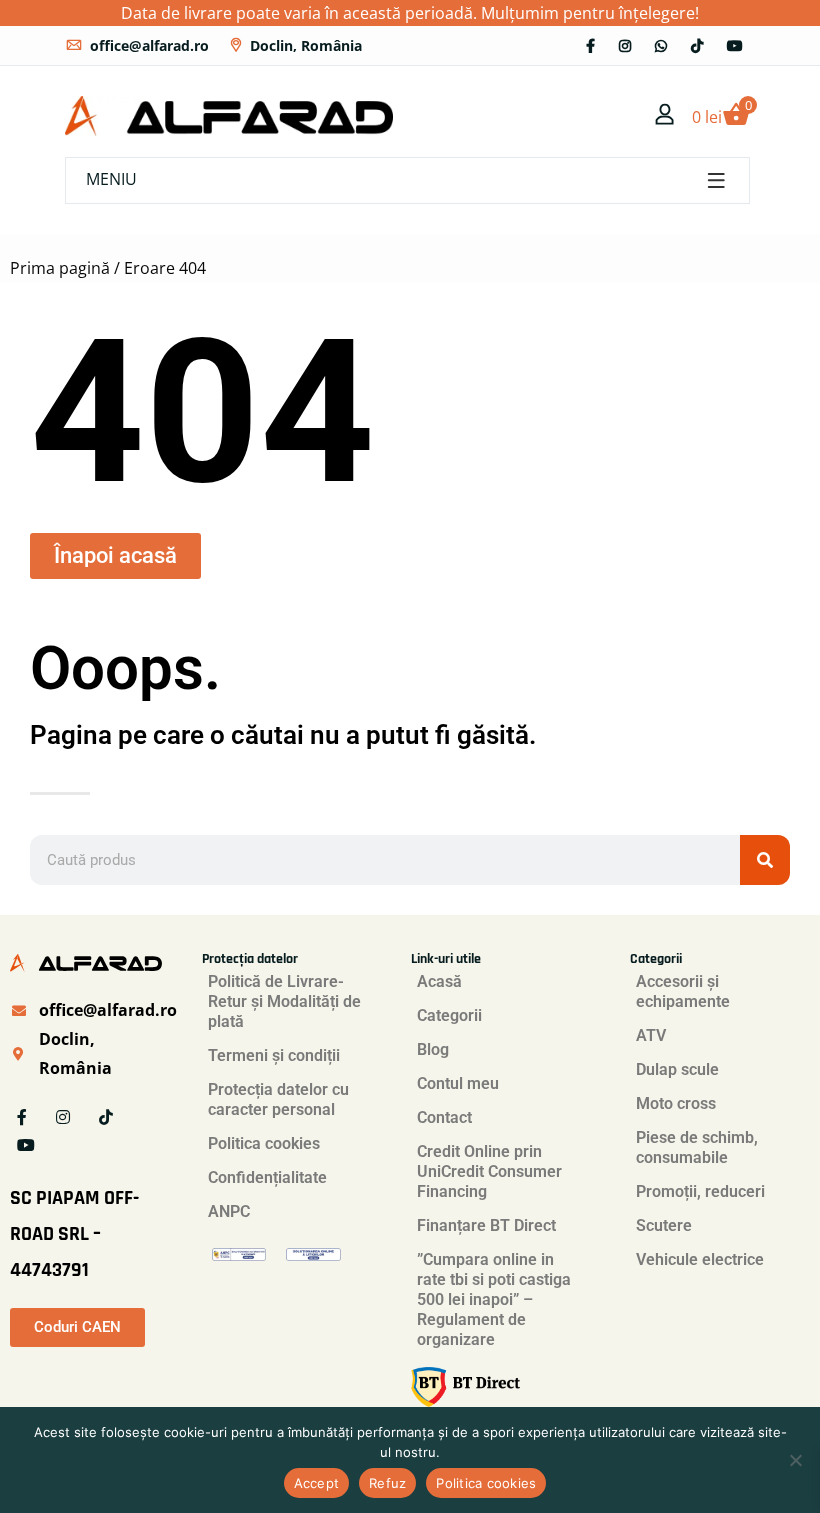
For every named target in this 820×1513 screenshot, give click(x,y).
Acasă (439, 981)
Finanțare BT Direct (486, 1225)
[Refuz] (795, 1460)
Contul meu (458, 1083)
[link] (665, 116)
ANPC (229, 1211)
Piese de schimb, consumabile (697, 1147)
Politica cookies (264, 1143)
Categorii (449, 1015)
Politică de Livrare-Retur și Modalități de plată (284, 1001)
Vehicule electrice (700, 1259)
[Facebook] (590, 45)
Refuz (387, 1483)
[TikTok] (697, 45)
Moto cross (676, 1103)
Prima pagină (60, 268)
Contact (444, 1117)
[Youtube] (735, 45)
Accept (317, 1483)
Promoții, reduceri (700, 1191)
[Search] (765, 860)
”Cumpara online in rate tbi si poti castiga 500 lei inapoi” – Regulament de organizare (494, 1299)
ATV (651, 1035)
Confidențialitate (267, 1177)
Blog (433, 1049)
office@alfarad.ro (149, 45)
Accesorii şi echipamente (683, 991)
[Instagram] (625, 45)
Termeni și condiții (274, 1055)
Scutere (664, 1225)
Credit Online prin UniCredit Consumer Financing (489, 1171)
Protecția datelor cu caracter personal (278, 1099)
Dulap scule (677, 1069)
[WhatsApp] (661, 45)
